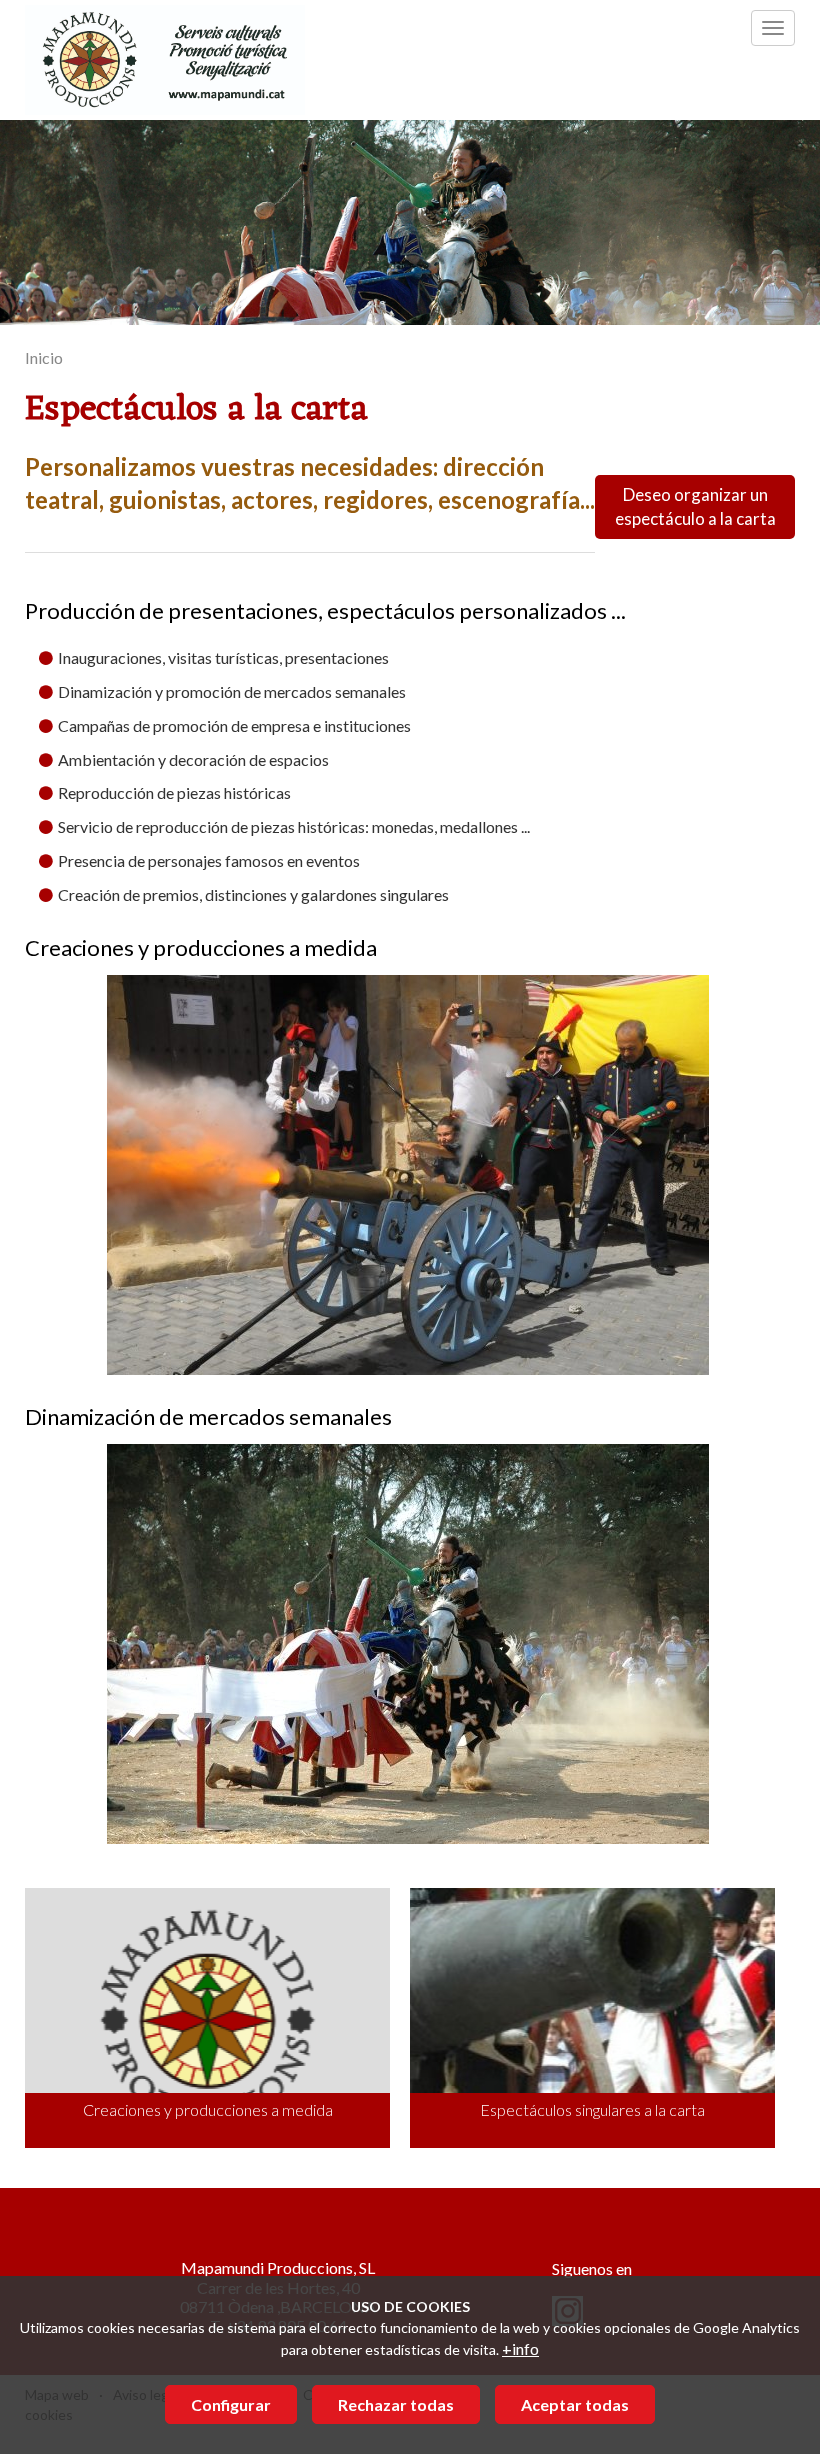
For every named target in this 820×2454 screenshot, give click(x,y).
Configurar (231, 2404)
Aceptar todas (575, 2404)
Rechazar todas (396, 2404)
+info (520, 2348)
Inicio (44, 357)
